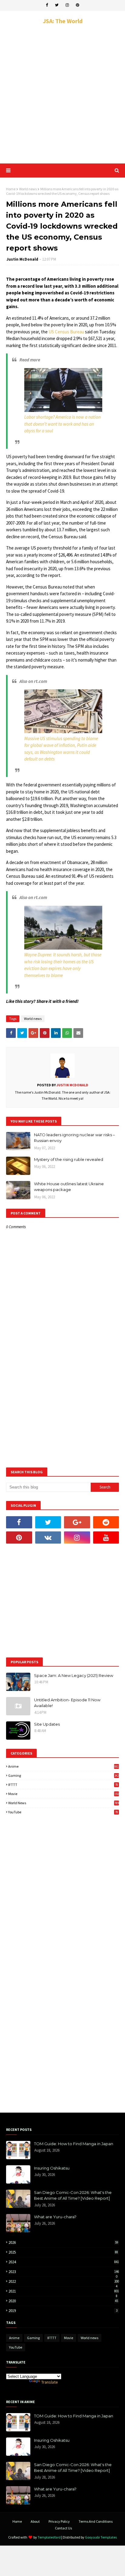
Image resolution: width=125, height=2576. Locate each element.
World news (28, 189)
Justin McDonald (22, 259)
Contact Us (63, 2528)
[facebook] (47, 5)
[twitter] (57, 5)
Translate (50, 2382)
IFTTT (63, 1785)
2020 (63, 2301)
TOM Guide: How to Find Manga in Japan (74, 2144)
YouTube (63, 1812)
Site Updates (47, 1724)
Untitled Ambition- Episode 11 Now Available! (67, 1703)
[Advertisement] (62, 94)
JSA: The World (63, 21)
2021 (64, 2291)
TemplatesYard (49, 2537)
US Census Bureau (66, 332)
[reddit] (106, 1522)
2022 (64, 2281)
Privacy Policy (59, 2521)
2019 (63, 2311)
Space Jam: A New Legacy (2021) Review (74, 1675)
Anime (64, 1766)
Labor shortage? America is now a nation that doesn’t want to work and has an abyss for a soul (62, 424)
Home (11, 189)
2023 (64, 2272)
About (35, 2521)
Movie (64, 1794)
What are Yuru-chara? (55, 2217)
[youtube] (106, 1538)
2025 (63, 2252)
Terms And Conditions (96, 2521)
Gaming (64, 1775)
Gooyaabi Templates (101, 2537)
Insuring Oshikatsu (52, 2168)
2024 (64, 2262)
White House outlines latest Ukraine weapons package (69, 1187)
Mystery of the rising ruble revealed (69, 1159)
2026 (63, 2242)
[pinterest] (78, 5)
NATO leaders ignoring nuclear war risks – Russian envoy (74, 1138)
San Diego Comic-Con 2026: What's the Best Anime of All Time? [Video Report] (73, 2195)
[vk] (48, 1538)
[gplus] (77, 1522)
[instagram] (67, 5)
